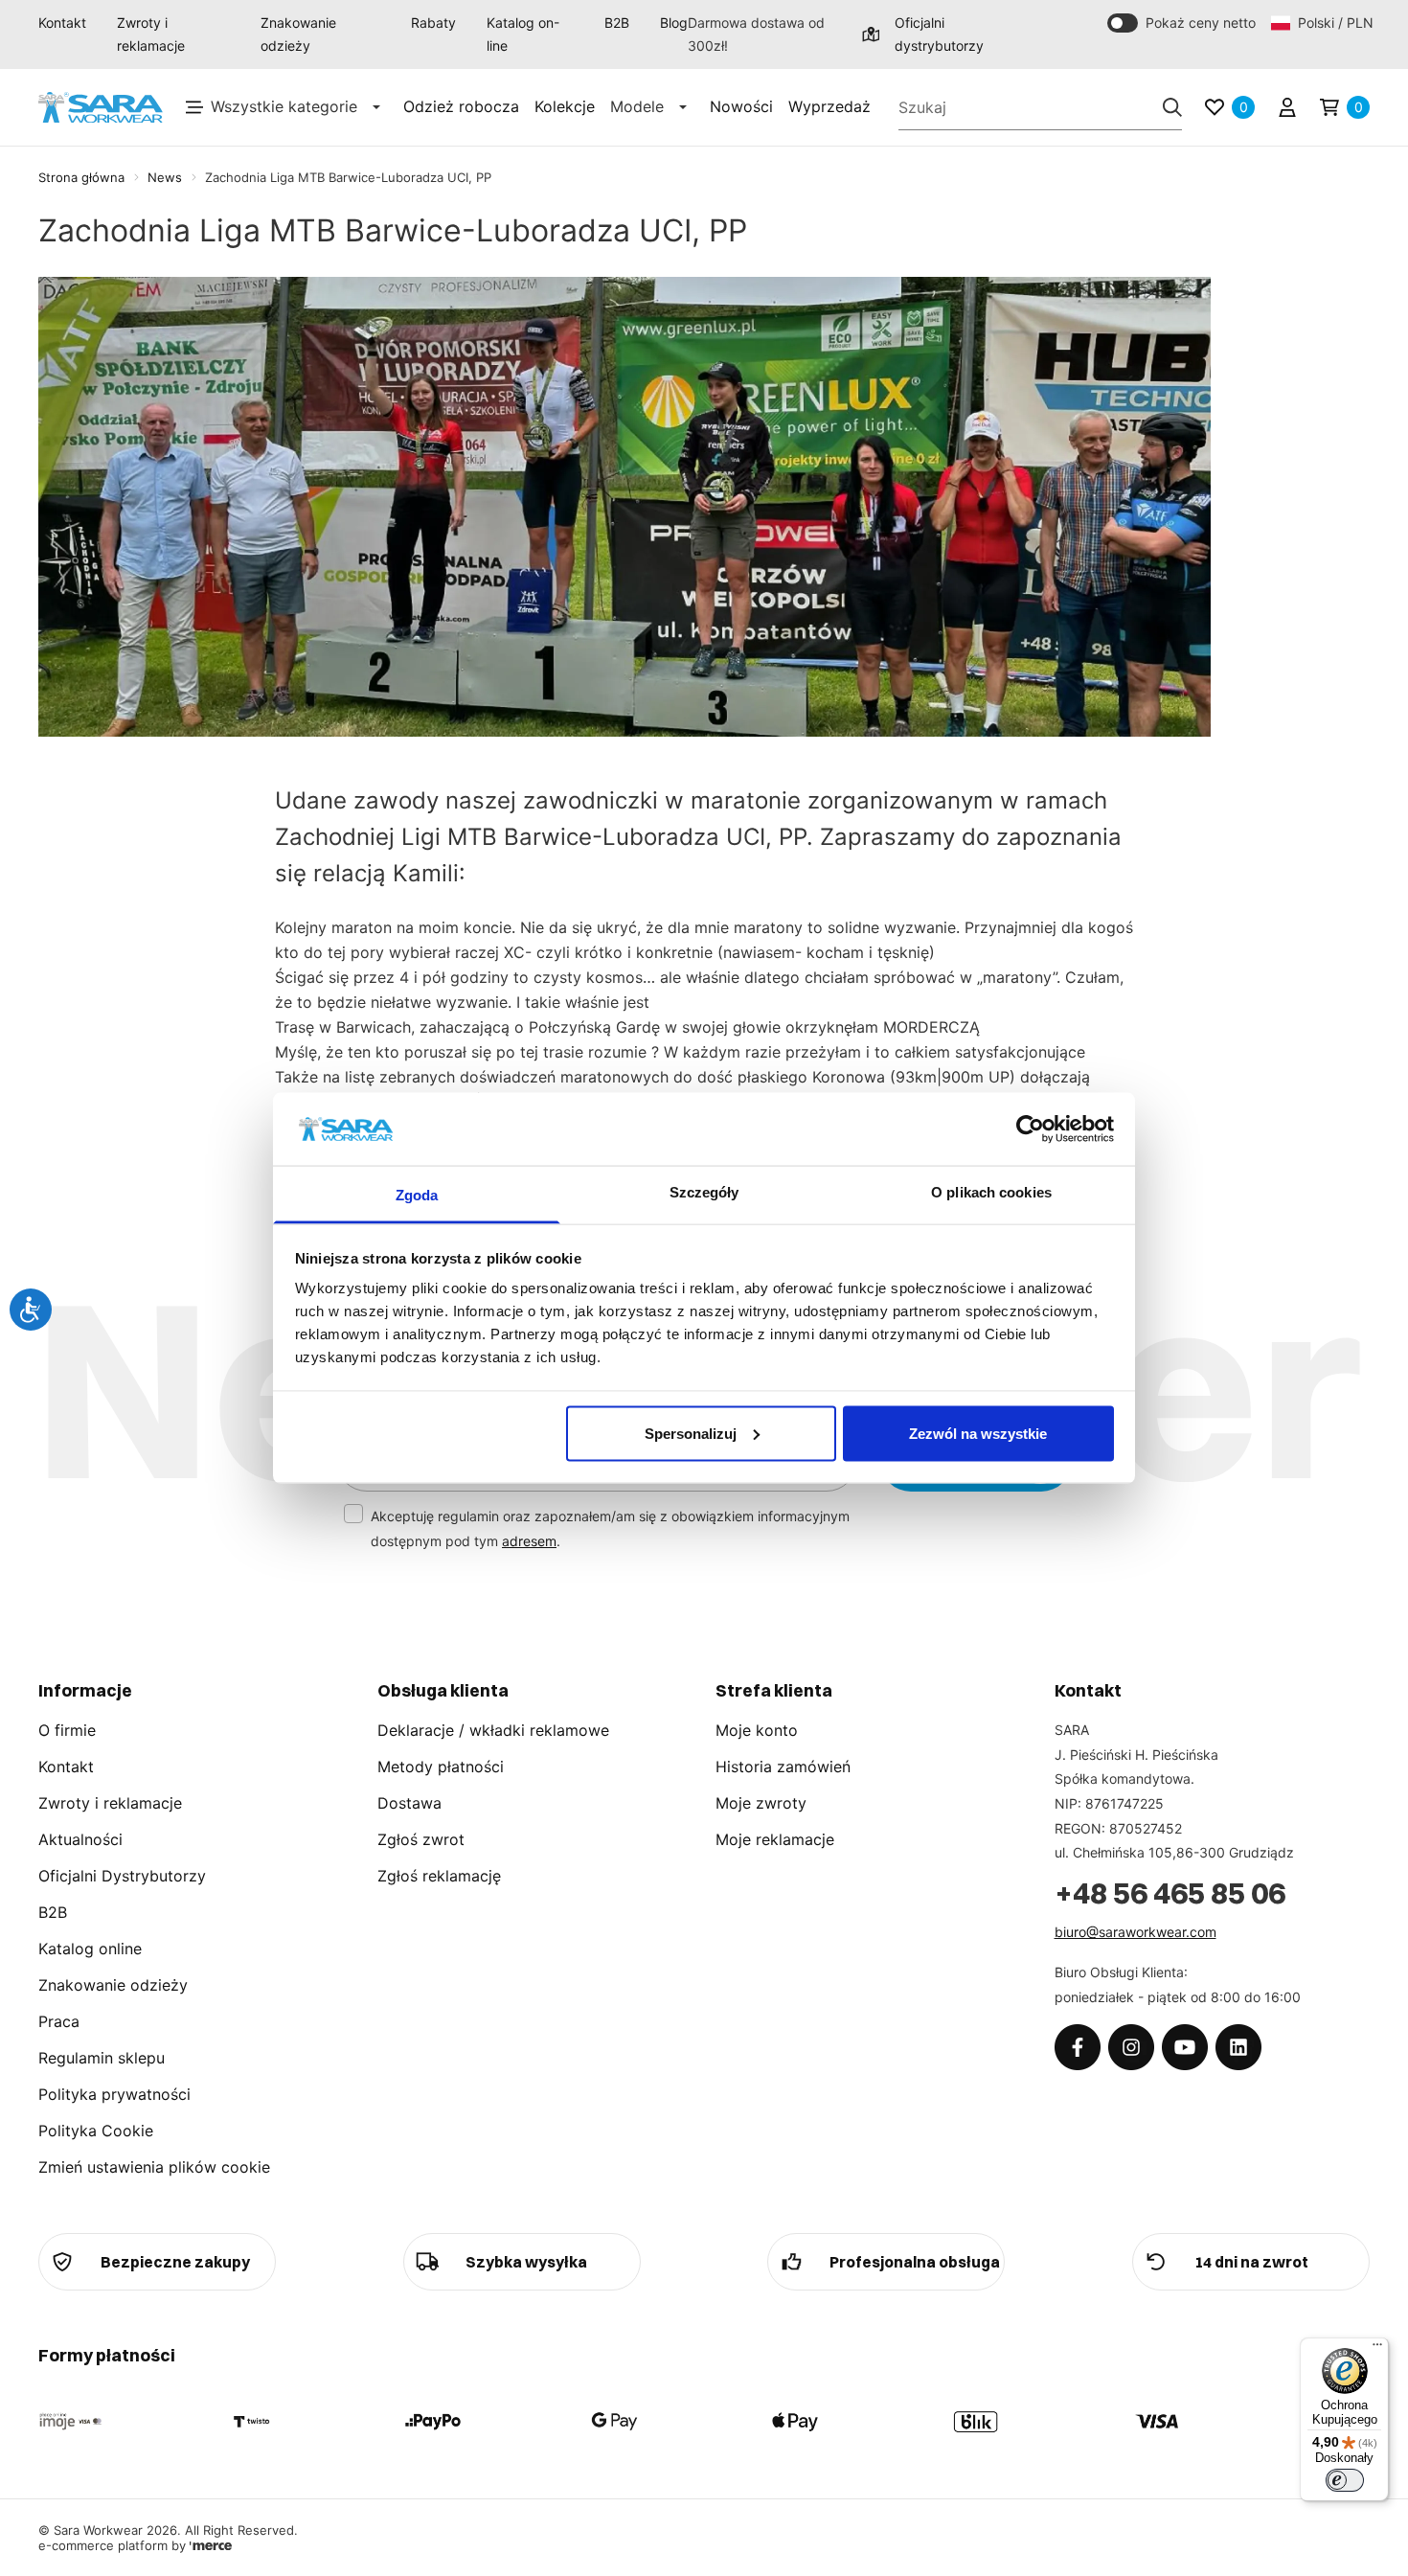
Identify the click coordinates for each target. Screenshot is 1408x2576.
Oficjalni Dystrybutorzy (122, 1876)
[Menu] (1377, 2349)
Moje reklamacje (775, 1839)
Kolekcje (565, 106)
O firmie (67, 1730)
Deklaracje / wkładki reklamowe (493, 1730)
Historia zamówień (783, 1767)
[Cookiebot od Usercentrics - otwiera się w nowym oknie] (1030, 1128)
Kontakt (62, 23)
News (165, 177)
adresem (529, 1541)
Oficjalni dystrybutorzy (939, 34)
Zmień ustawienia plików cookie (154, 2167)
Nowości (741, 106)
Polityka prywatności (114, 2094)
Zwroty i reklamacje (151, 34)
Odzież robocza (461, 106)
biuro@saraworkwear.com (1135, 1932)
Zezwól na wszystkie (978, 1433)
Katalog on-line (523, 34)
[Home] (101, 108)
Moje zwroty (761, 1803)
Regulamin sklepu (102, 2058)
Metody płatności (441, 1767)
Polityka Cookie (96, 2131)
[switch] (1345, 2480)
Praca (59, 2021)
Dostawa (409, 1803)
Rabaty (433, 23)
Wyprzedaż (829, 106)
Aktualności (80, 1839)
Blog (674, 23)
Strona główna (81, 177)
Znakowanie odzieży (298, 34)
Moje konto (757, 1730)
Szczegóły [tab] (704, 1192)
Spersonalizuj (691, 1433)
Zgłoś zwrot (421, 1839)
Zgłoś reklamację (439, 1876)
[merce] (211, 2545)
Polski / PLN (1334, 23)
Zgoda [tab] (417, 1195)
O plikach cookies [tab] (991, 1192)
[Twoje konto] (1287, 107)
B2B (617, 23)
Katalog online (90, 1949)
